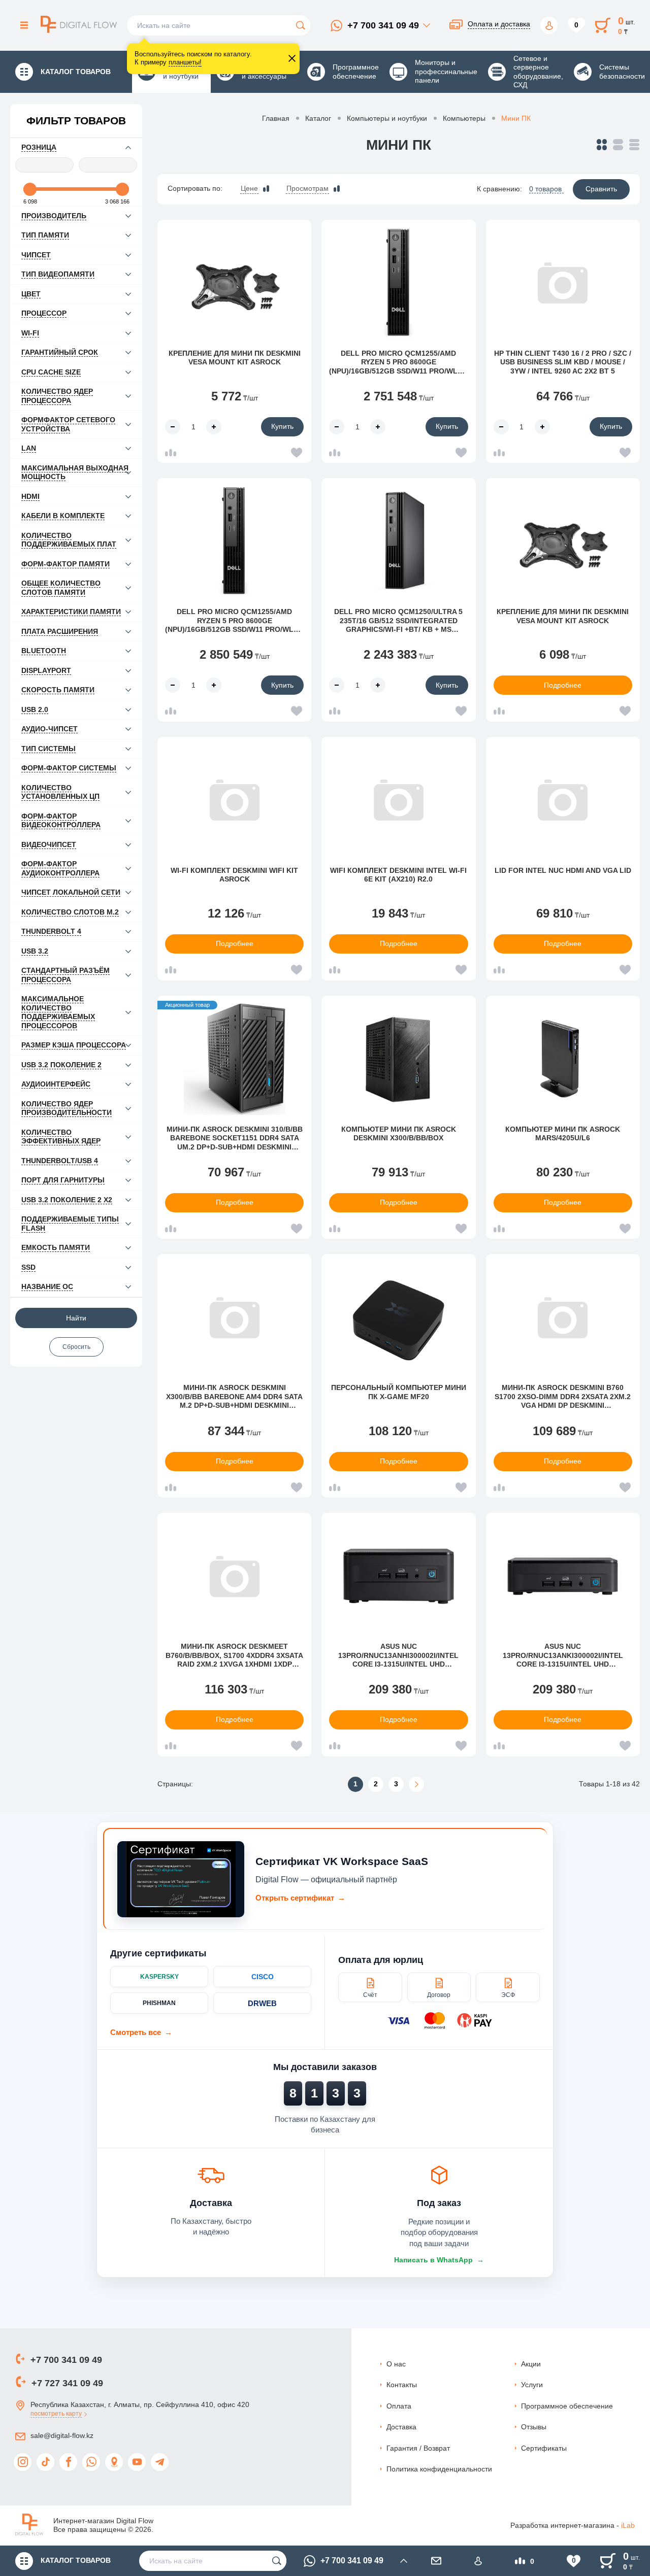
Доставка (401, 2427)
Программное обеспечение (567, 2406)
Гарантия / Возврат (418, 2448)
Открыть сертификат (300, 1898)
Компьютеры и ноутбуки (387, 118)
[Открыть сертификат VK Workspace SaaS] (181, 1879)
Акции (531, 2364)
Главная (276, 118)
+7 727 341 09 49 (67, 2383)
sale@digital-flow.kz (62, 2435)
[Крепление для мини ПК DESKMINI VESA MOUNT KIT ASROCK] (234, 283)
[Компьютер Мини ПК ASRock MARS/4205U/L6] (563, 1059)
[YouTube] (137, 2462)
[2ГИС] (114, 2462)
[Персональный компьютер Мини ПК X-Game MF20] (398, 1317)
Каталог (318, 118)
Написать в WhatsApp (439, 2260)
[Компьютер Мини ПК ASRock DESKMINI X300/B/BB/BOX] (398, 1059)
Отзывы (534, 2427)
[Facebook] (68, 2462)
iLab (628, 2525)
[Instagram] (23, 2462)
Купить (282, 426)
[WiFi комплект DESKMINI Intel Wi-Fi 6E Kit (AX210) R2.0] (399, 800)
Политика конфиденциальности (439, 2469)
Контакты (402, 2385)
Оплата (399, 2406)
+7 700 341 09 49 (383, 25)
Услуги (532, 2385)
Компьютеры (464, 118)
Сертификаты (544, 2448)
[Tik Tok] (45, 2462)
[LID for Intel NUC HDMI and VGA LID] (563, 800)
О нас (396, 2364)
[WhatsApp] (91, 2462)
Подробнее (563, 685)
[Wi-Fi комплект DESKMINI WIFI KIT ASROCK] (235, 800)
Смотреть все (141, 2032)
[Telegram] (160, 2462)
